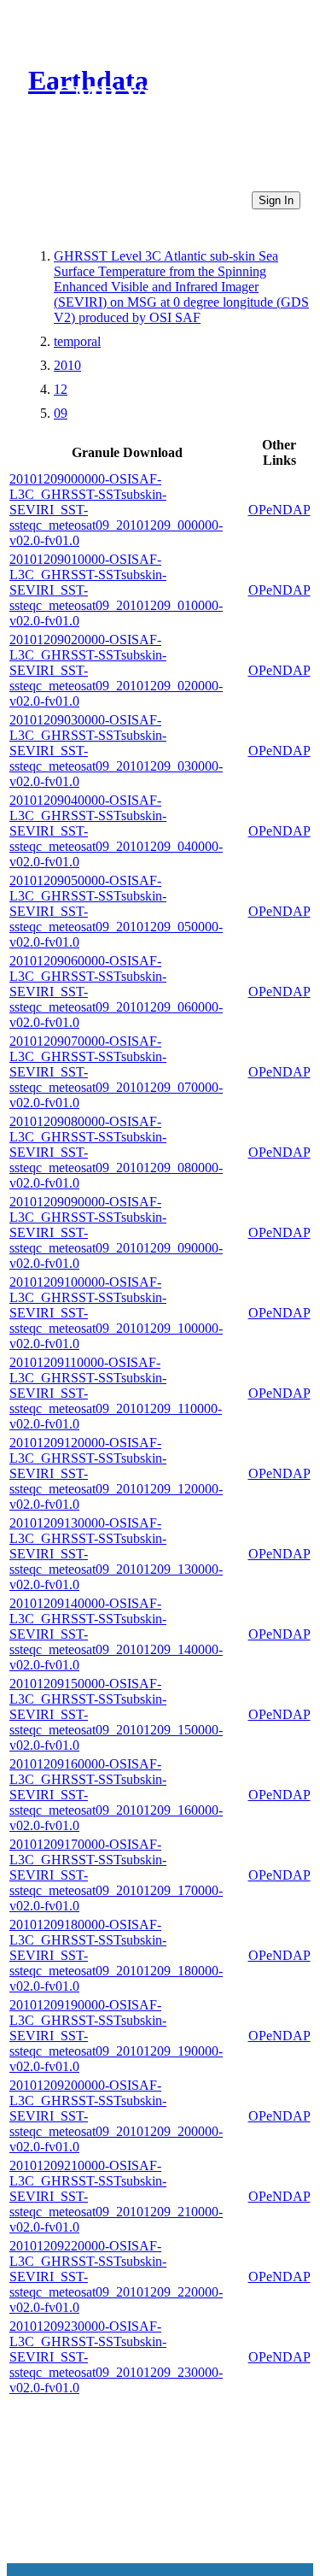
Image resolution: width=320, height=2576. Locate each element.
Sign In (276, 200)
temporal (77, 341)
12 (61, 389)
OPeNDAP (279, 510)
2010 (67, 365)
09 (61, 413)
